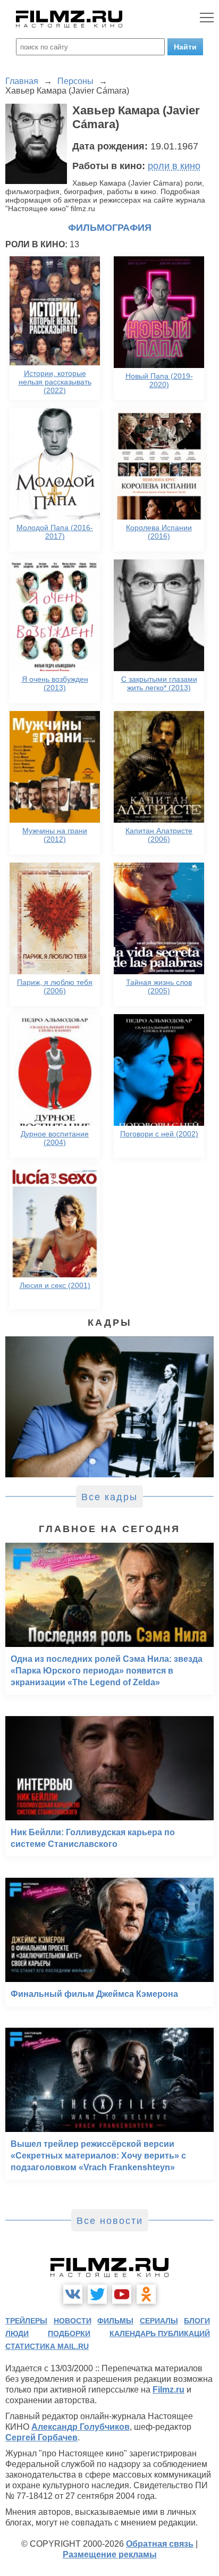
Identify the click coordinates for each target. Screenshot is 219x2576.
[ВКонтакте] (73, 2294)
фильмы (115, 2321)
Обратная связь (160, 2544)
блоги (197, 2321)
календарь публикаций (160, 2334)
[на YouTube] (122, 2294)
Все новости (110, 2221)
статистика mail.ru (47, 2346)
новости (73, 2321)
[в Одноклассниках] (146, 2294)
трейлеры (26, 2321)
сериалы (159, 2321)
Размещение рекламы (110, 2554)
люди (17, 2334)
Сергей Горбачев (41, 2437)
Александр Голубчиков (81, 2427)
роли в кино (174, 166)
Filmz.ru (169, 2390)
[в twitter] (97, 2294)
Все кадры (109, 1497)
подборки (69, 2334)
